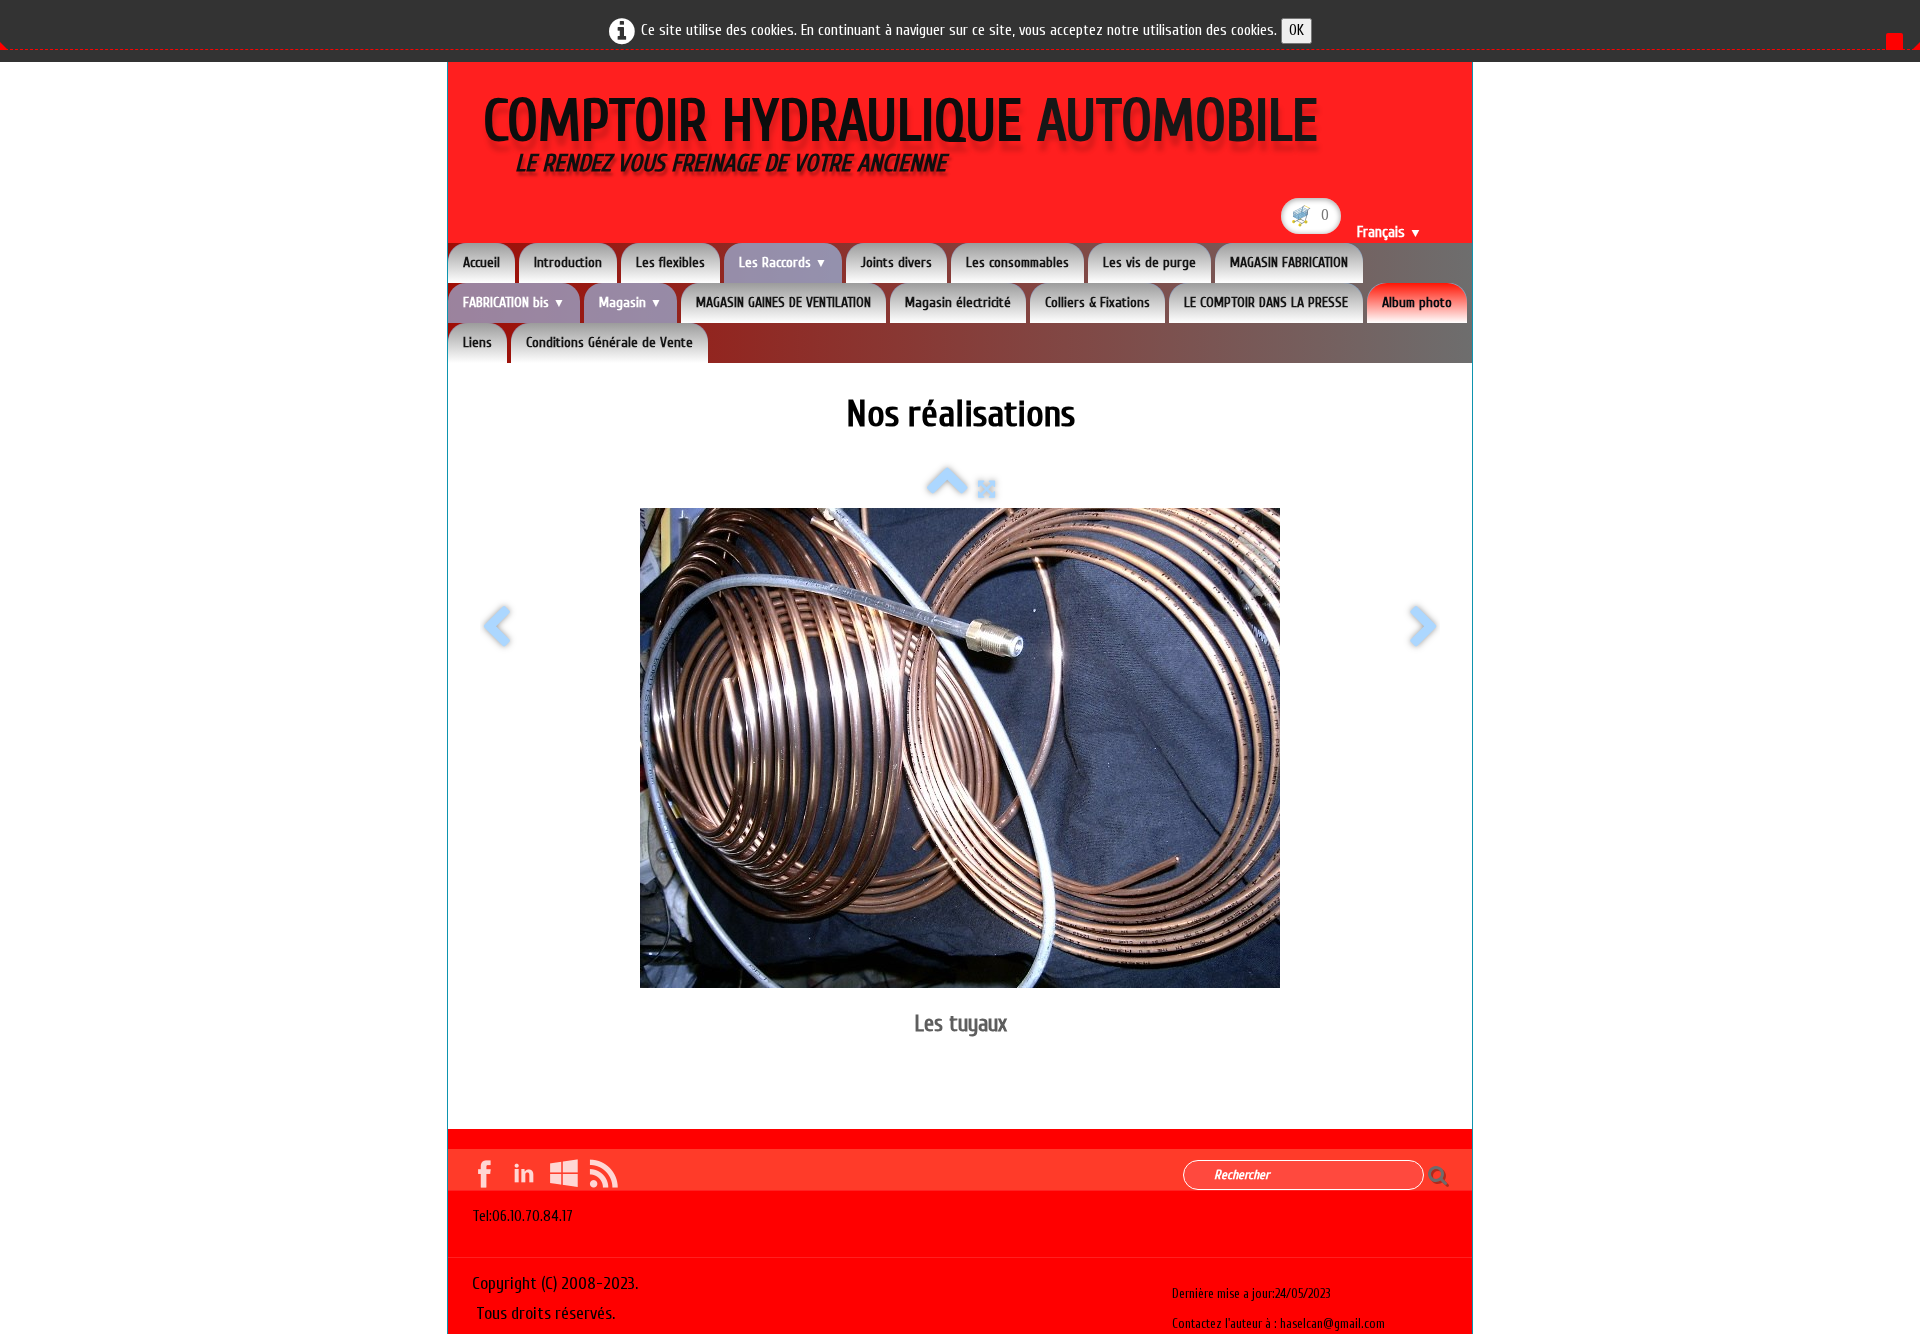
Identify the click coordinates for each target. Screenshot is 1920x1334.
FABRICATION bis (514, 302)
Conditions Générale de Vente (609, 342)
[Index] (947, 489)
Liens (477, 342)
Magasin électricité (958, 302)
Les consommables (1017, 262)
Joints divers (896, 262)
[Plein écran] (986, 489)
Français (1389, 232)
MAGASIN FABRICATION (1289, 262)
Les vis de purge (1149, 262)
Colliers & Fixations (1097, 302)
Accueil (481, 262)
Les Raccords (783, 262)
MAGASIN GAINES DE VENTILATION (783, 302)
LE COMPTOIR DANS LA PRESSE (1266, 302)
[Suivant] (1424, 627)
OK (1296, 30)
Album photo (1417, 302)
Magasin (630, 302)
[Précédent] (496, 627)
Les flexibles (670, 262)
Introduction (568, 262)
